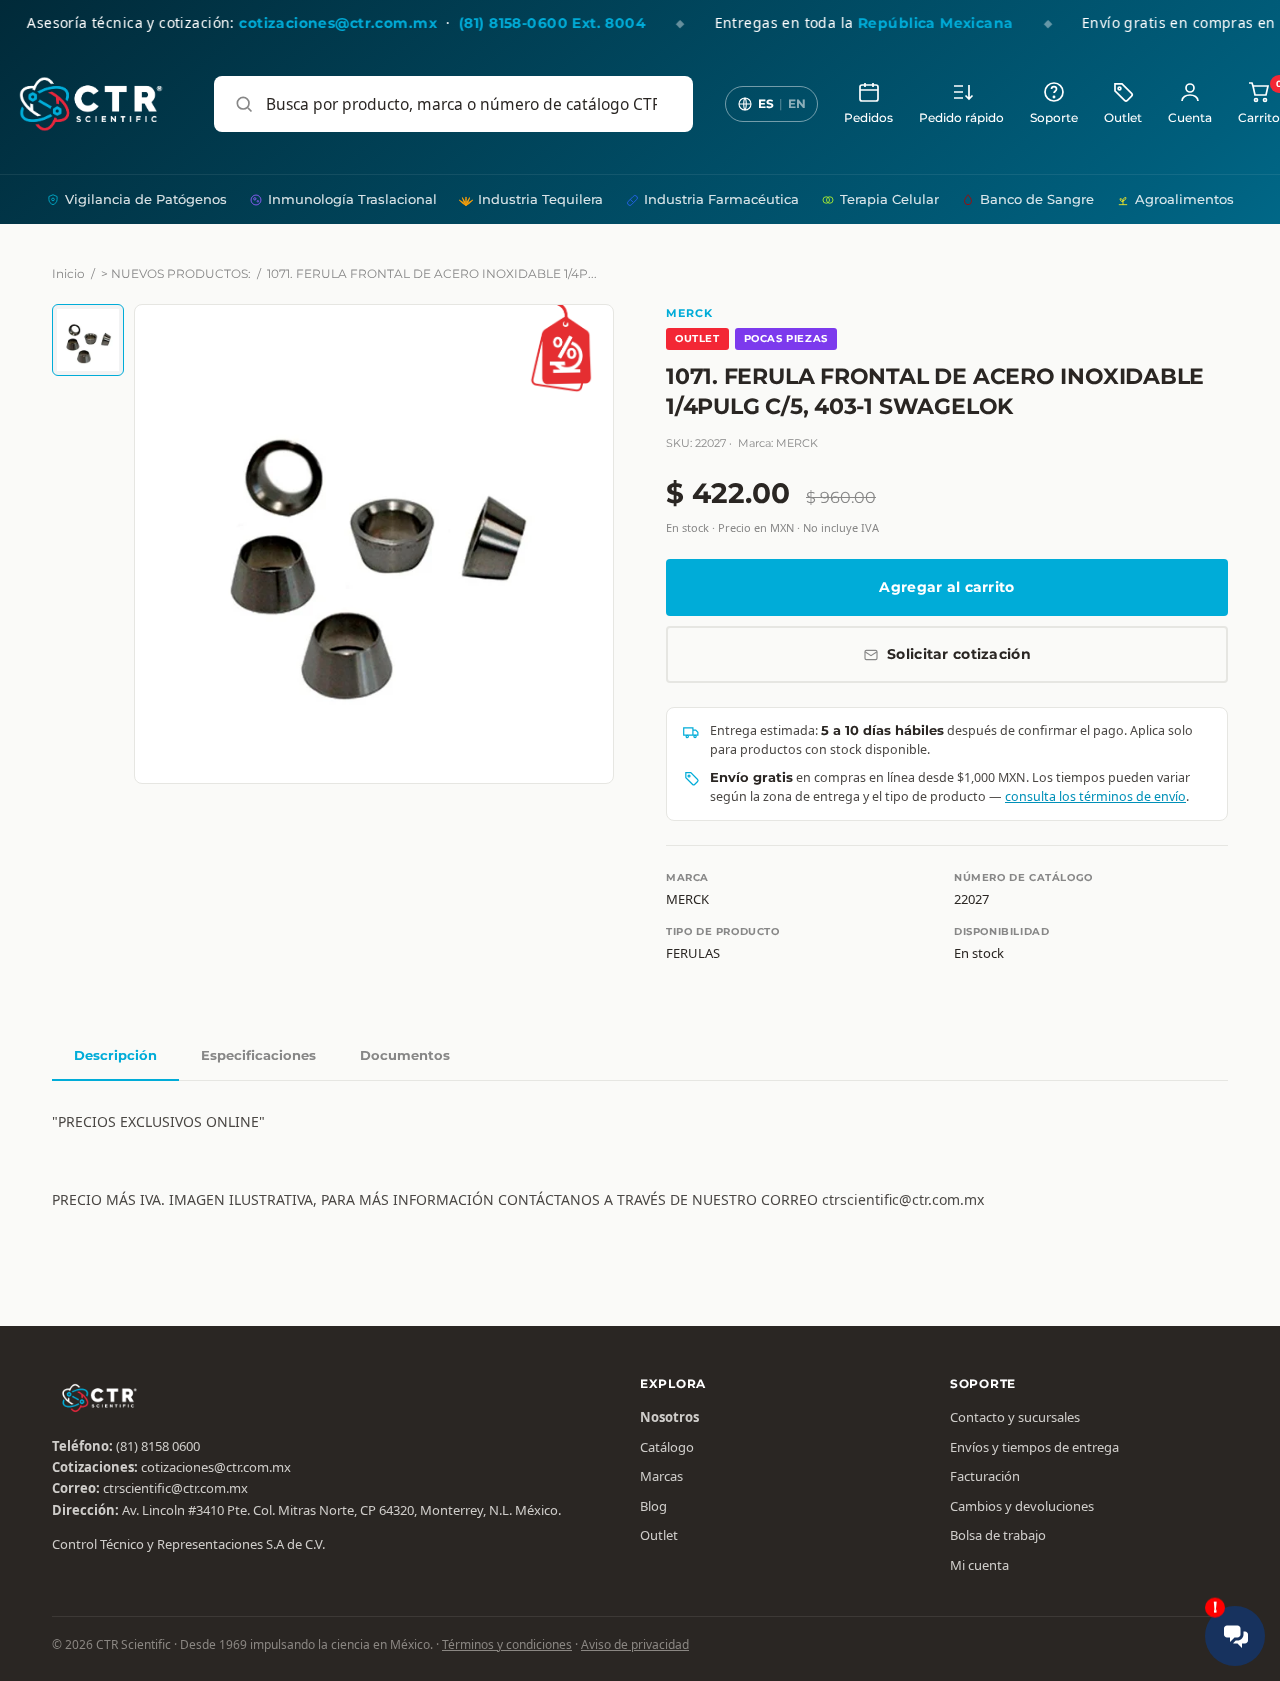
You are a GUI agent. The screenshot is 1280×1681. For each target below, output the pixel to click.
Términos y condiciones (507, 1644)
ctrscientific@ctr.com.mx (175, 1488)
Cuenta (1190, 118)
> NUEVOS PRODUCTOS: (176, 273)
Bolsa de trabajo (998, 1535)
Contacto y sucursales (1015, 1417)
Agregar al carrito (946, 587)
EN (797, 103)
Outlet (1123, 118)
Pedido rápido (961, 118)
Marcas (661, 1476)
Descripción (115, 1055)
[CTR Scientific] (91, 104)
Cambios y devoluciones (1022, 1506)
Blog (653, 1506)
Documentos (405, 1055)
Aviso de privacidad (635, 1644)
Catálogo (667, 1447)
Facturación (985, 1476)
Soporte (1054, 118)
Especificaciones (258, 1055)
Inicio (68, 273)
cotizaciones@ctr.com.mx (216, 1467)
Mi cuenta (979, 1565)
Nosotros (669, 1417)
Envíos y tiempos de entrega (1034, 1447)
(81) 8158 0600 (158, 1446)
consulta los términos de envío (1095, 796)
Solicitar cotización (959, 654)
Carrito (1259, 102)
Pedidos (868, 118)
